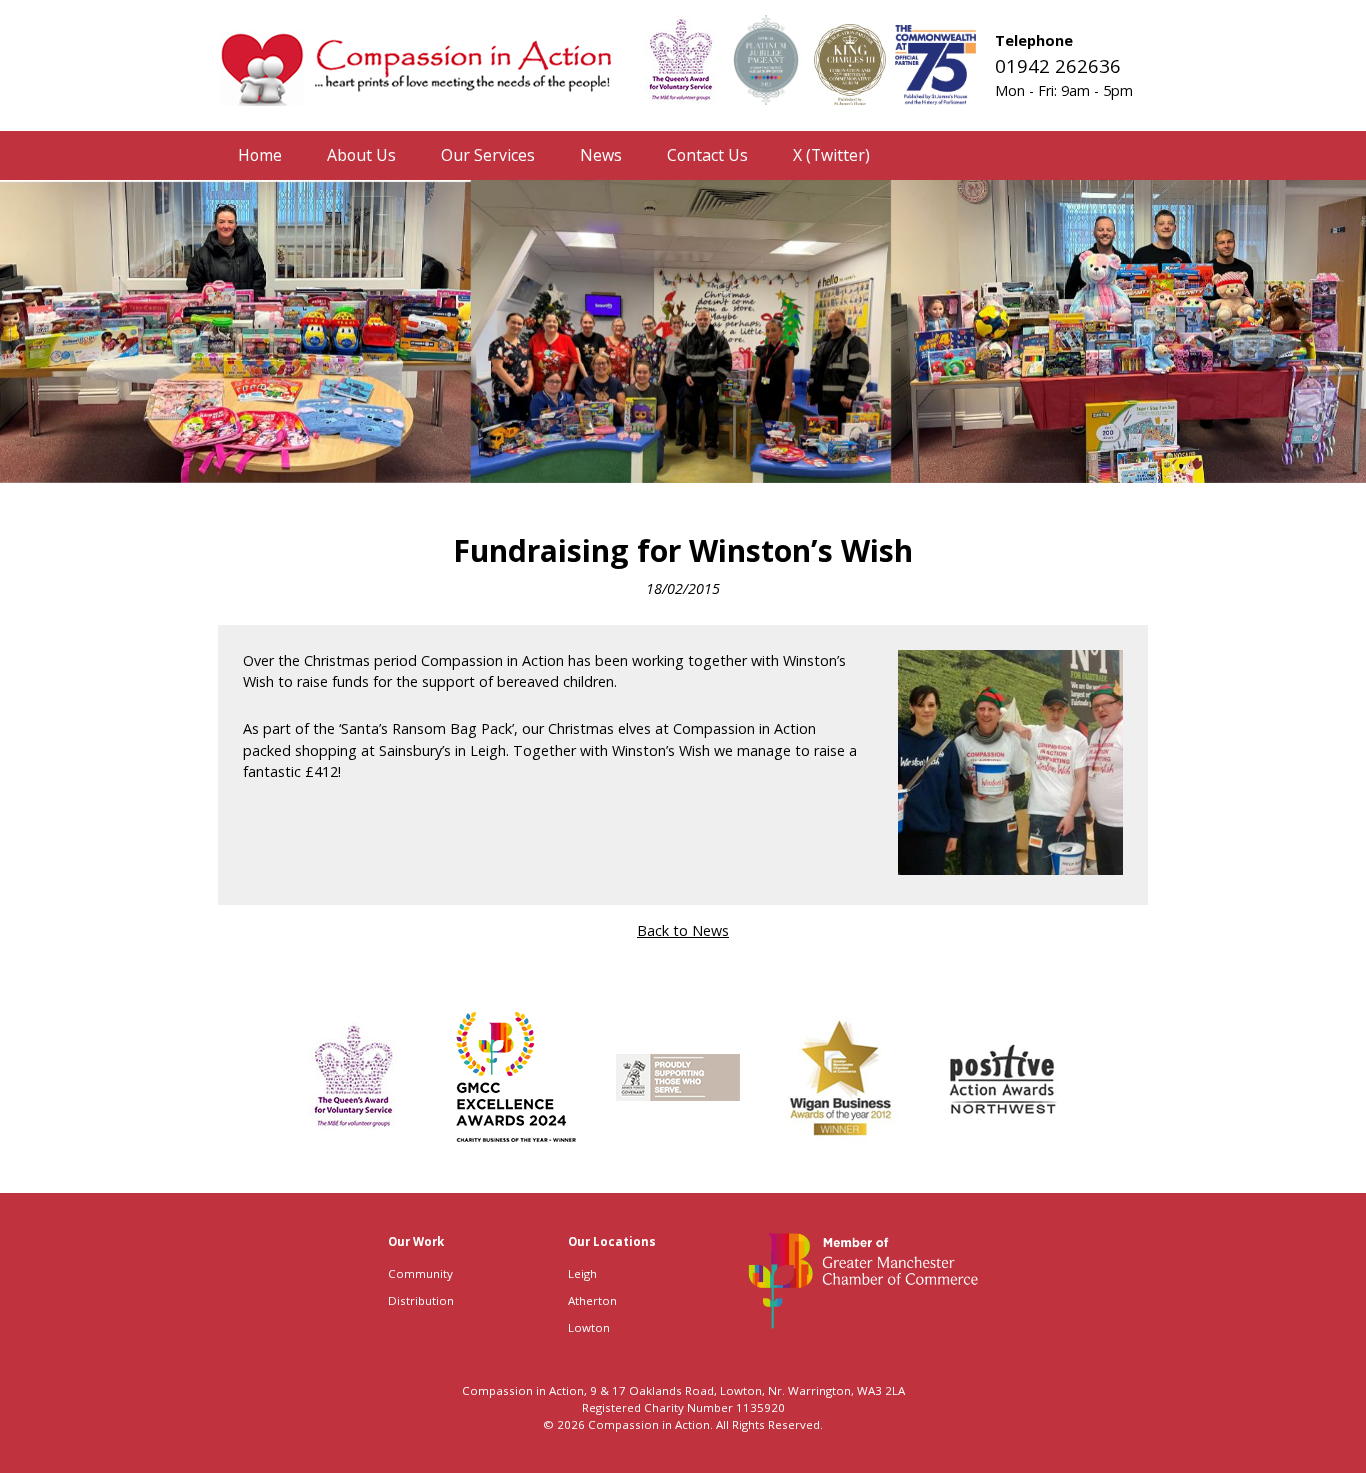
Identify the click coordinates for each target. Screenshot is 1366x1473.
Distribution (421, 1300)
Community (420, 1273)
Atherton (592, 1300)
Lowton (589, 1327)
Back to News (683, 930)
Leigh (582, 1273)
